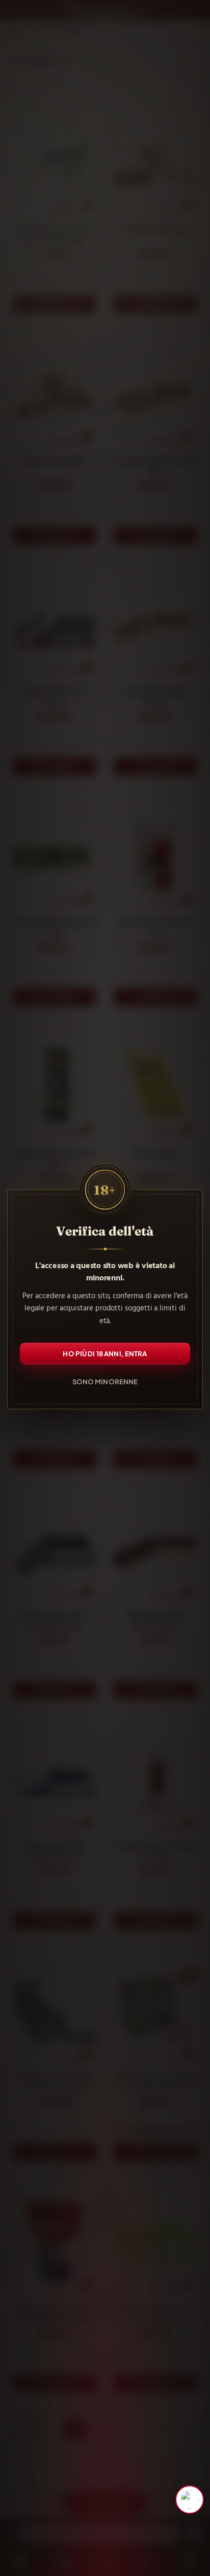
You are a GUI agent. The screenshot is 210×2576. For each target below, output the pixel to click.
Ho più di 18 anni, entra (105, 1353)
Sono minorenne (105, 1381)
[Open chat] (190, 2500)
